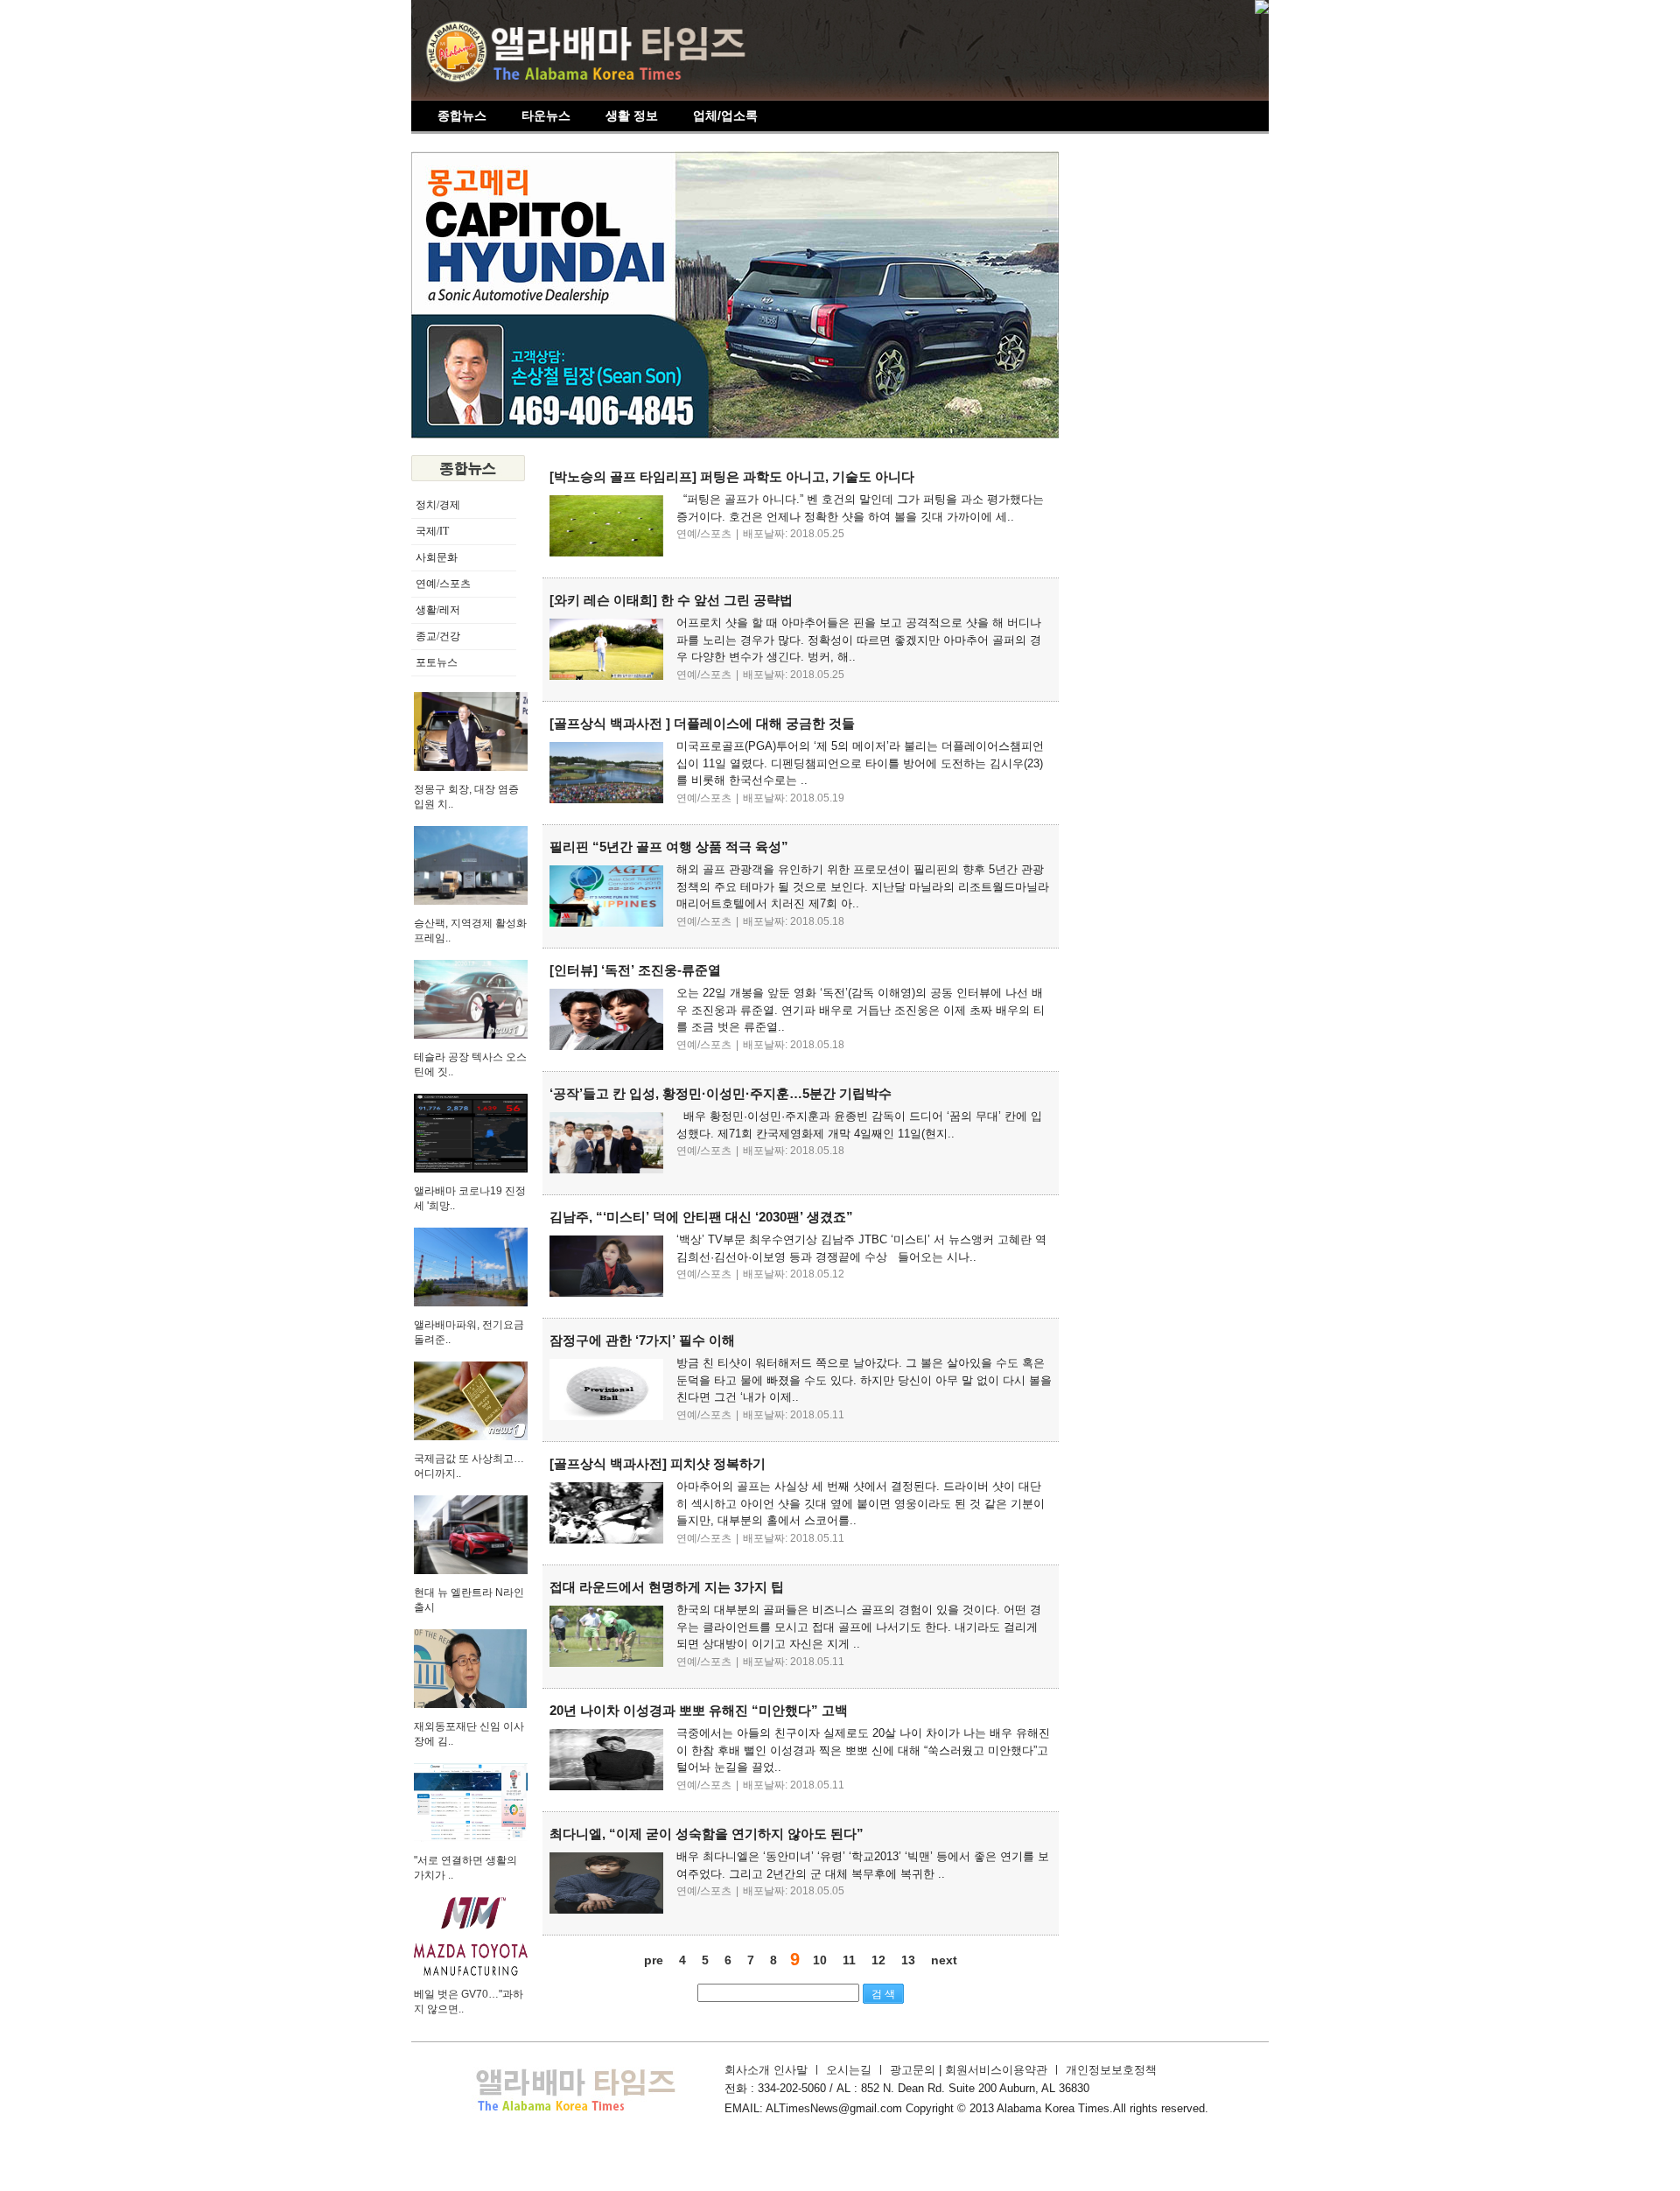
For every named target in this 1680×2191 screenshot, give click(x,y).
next (944, 1960)
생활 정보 (632, 115)
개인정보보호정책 (1111, 2070)
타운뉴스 (546, 115)
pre (654, 1960)
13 (908, 1960)
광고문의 (914, 2070)
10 (820, 1960)
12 (878, 1960)
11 (849, 1960)
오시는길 (849, 2070)
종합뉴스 (462, 115)
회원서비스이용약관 (996, 2070)
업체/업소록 (725, 115)
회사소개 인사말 (766, 2070)
